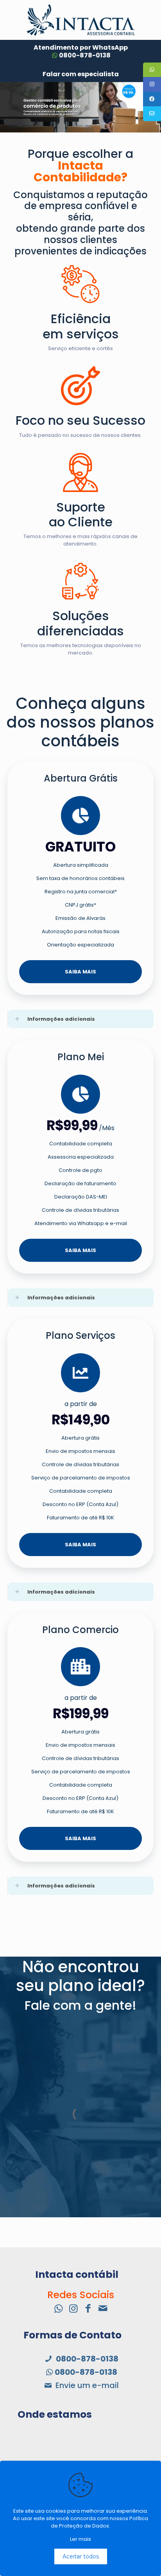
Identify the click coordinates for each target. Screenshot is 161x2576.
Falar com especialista (81, 74)
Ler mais (80, 2539)
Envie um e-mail (86, 2385)
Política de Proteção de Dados (99, 2522)
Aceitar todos (81, 2556)
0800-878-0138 (85, 55)
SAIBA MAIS (80, 972)
